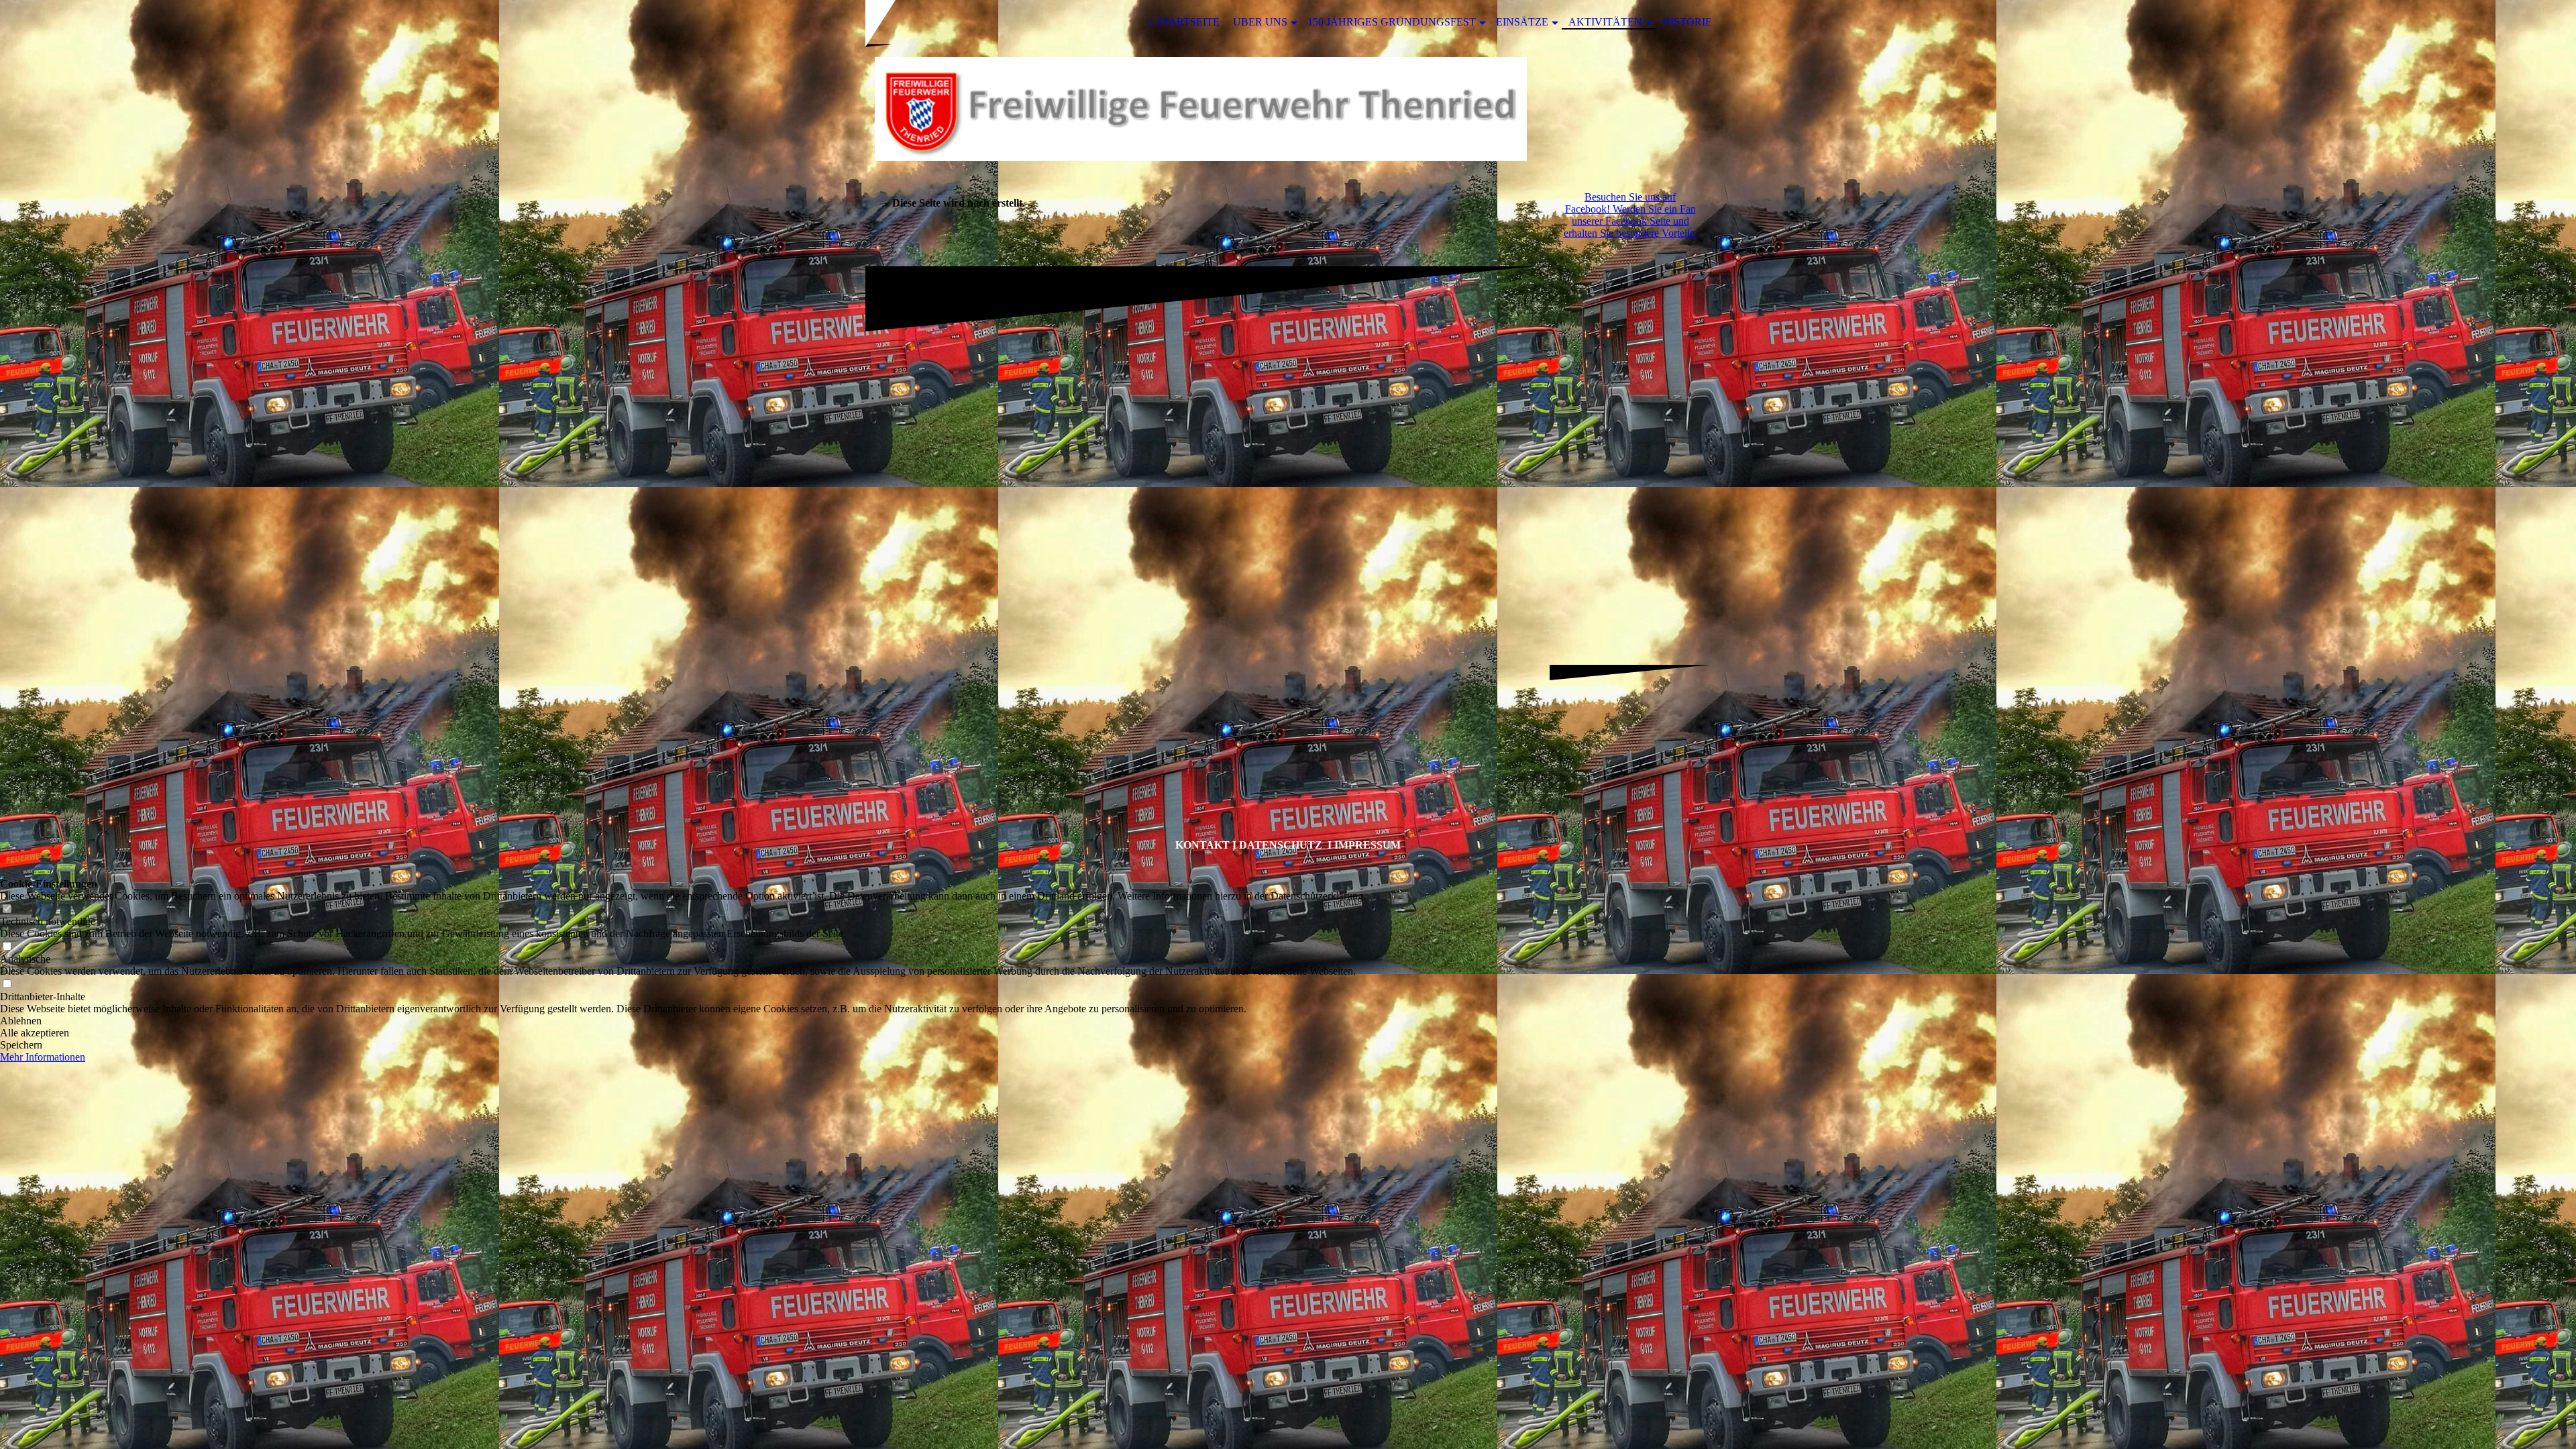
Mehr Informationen (43, 1057)
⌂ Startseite (1183, 22)
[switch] (7, 909)
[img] (1288, 109)
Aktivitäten (1605, 22)
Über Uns (1260, 22)
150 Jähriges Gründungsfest (1392, 22)
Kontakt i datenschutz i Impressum (1288, 845)
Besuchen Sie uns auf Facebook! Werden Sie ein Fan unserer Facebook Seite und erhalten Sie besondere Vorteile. (1630, 215)
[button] (683, 1021)
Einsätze (1522, 22)
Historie (1687, 22)
